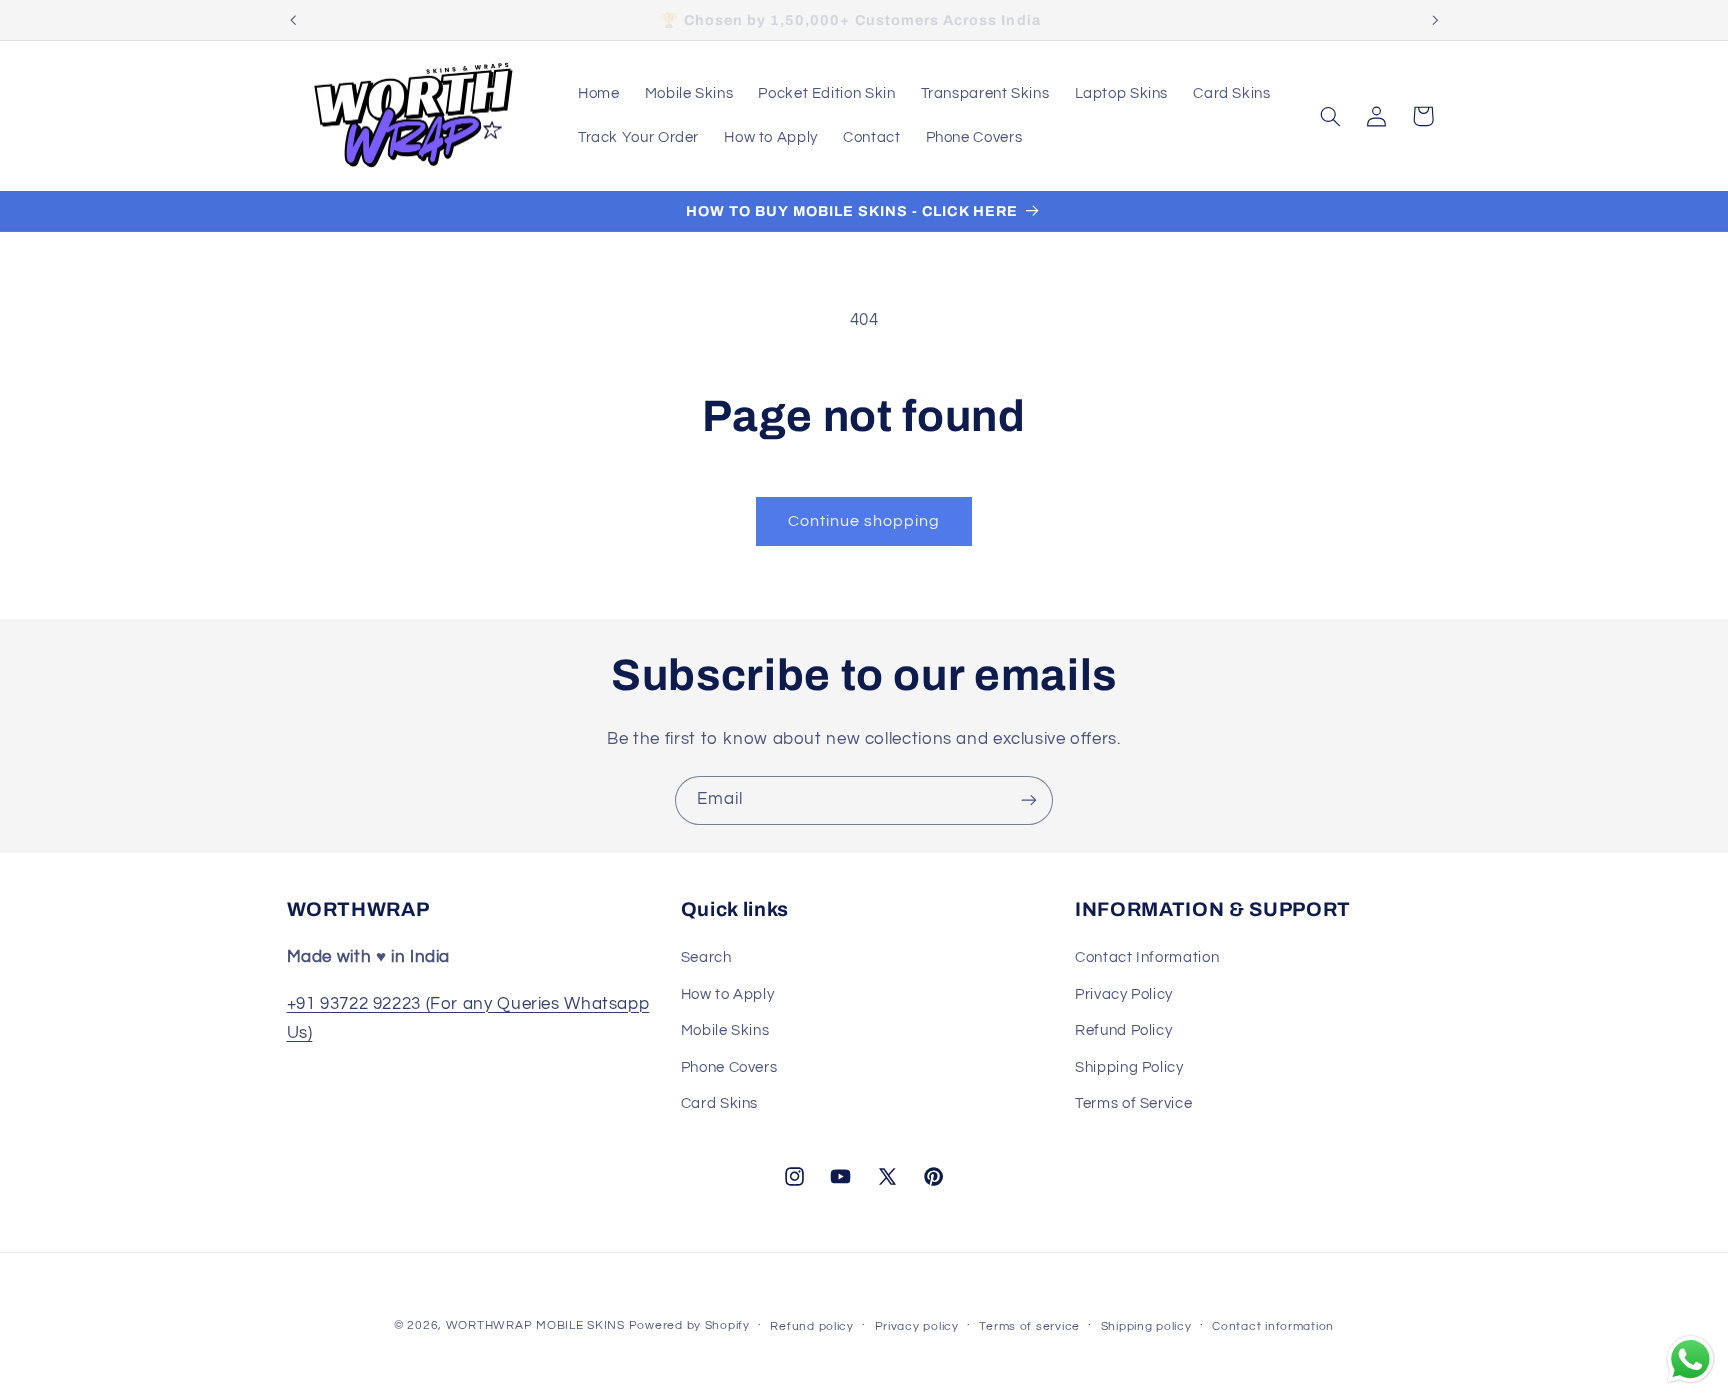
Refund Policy (1123, 1030)
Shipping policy (1146, 1326)
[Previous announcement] (293, 20)
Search (706, 957)
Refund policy (812, 1326)
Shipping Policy (1129, 1067)
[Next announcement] (1435, 20)
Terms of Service (1133, 1103)
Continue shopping (864, 521)
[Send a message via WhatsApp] (1690, 1359)
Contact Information (1147, 957)
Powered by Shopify (689, 1325)
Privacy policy (917, 1326)
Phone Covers (729, 1067)
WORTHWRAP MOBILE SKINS (535, 1325)
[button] (1330, 116)
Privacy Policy (1124, 994)
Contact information (1273, 1326)
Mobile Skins (725, 1030)
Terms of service (1029, 1326)
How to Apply (728, 994)
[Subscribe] (1029, 800)
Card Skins (719, 1103)
